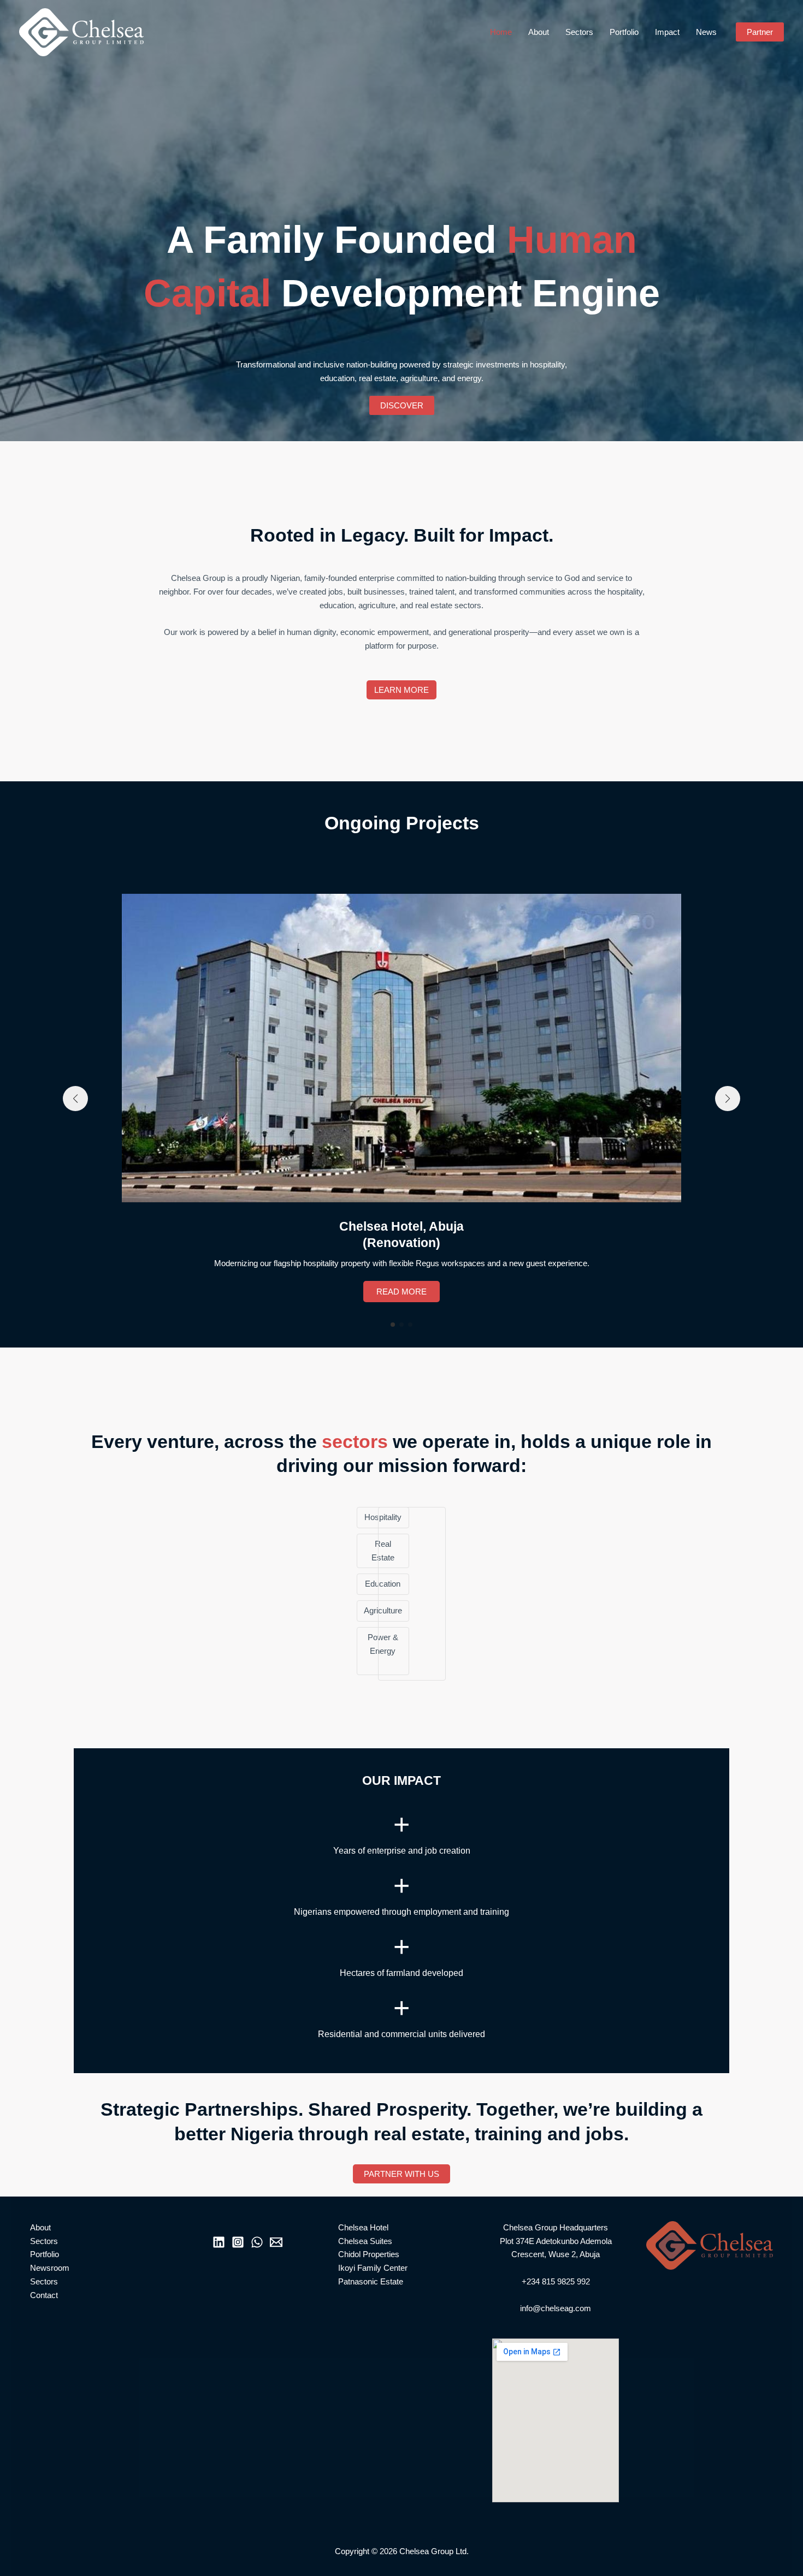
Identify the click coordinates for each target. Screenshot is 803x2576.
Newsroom (50, 2268)
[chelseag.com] (81, 31)
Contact (44, 2295)
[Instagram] (238, 2242)
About (539, 32)
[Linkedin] (219, 2242)
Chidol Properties (369, 2254)
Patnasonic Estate (371, 2281)
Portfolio (624, 32)
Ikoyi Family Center (373, 2268)
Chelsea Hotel (363, 2227)
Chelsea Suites (365, 2241)
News (706, 32)
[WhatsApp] (257, 2242)
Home (501, 32)
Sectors (579, 32)
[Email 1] (276, 2242)
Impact (667, 32)
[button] (760, 32)
